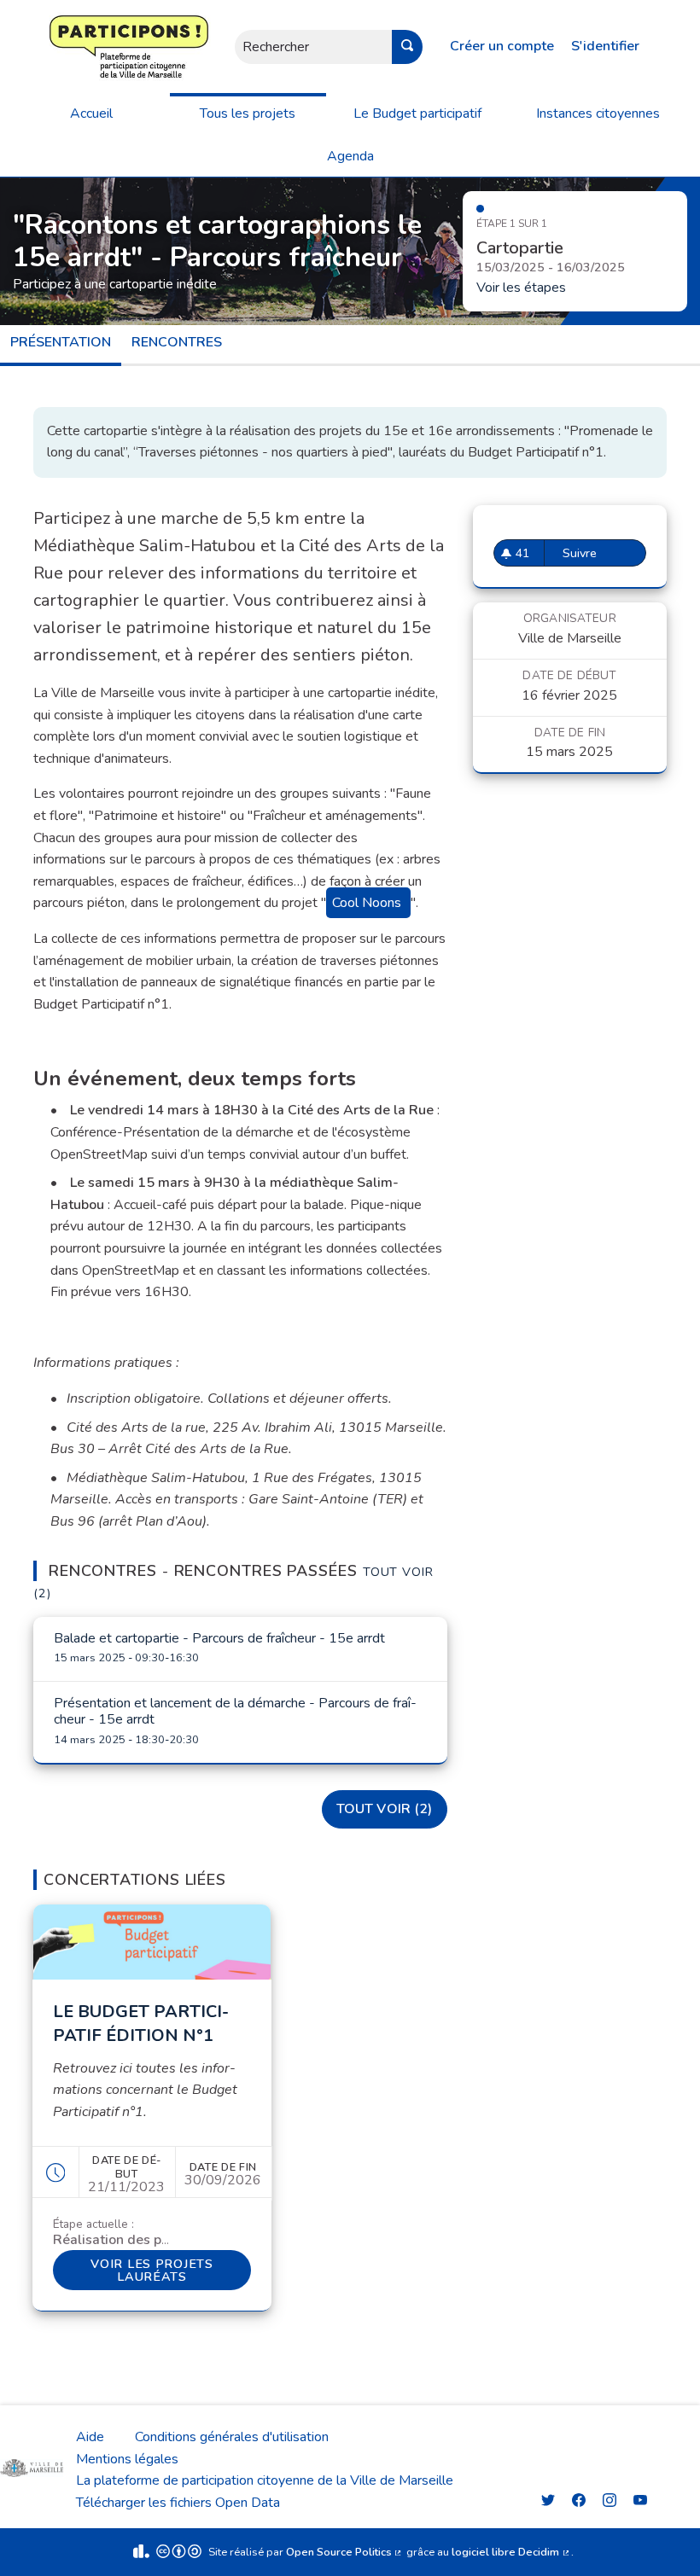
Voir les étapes (521, 288)
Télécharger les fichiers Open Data (178, 2503)
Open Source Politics (345, 2552)
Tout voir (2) (385, 1809)
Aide (90, 2437)
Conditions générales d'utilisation (232, 2437)
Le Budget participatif (417, 113)
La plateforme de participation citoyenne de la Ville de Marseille (265, 2480)
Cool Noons (367, 903)
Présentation (61, 342)
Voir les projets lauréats (171, 2270)
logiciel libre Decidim (511, 2552)
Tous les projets (248, 113)
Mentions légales (127, 2459)
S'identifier (605, 46)
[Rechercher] (407, 47)
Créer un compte (502, 46)
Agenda (350, 156)
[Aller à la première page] (78, 47)
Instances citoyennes (598, 113)
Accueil (91, 113)
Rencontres (177, 342)
